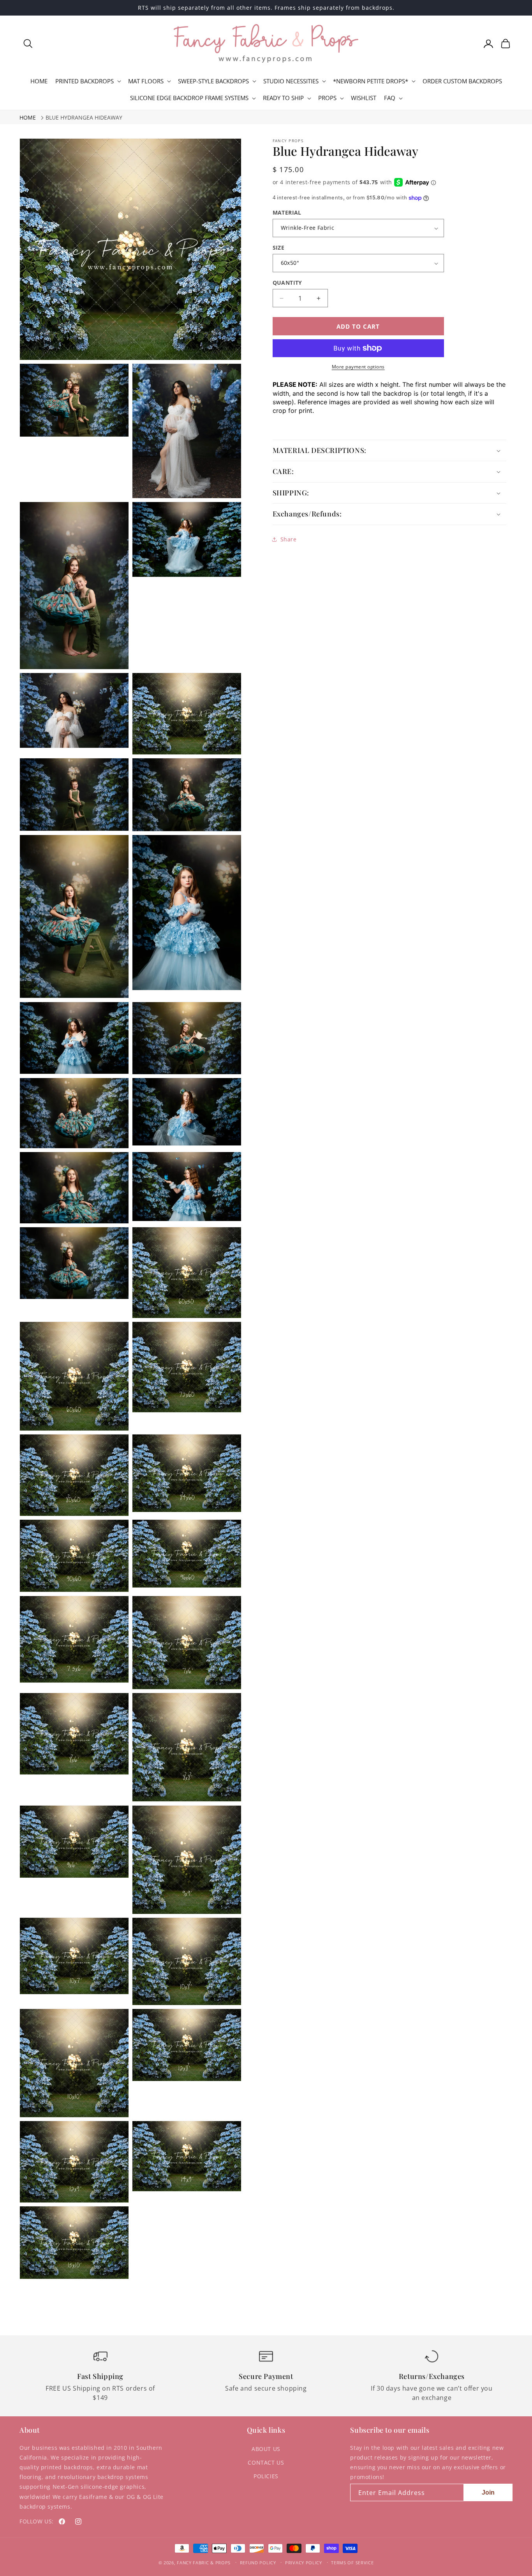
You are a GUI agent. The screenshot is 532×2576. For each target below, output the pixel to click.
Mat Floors (146, 81)
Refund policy (258, 2563)
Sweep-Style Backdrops (213, 81)
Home (28, 117)
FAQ (390, 98)
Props (327, 98)
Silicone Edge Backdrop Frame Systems (189, 98)
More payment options (358, 367)
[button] (28, 44)
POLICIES (266, 2476)
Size (279, 248)
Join (488, 2492)
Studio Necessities (291, 81)
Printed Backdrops (85, 81)
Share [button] (289, 539)
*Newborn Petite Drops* (371, 81)
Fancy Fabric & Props (204, 2563)
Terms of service (352, 2563)
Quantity (287, 283)
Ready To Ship (283, 98)
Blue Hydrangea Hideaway (84, 117)
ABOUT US (266, 2449)
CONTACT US (266, 2462)
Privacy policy (304, 2563)
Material (287, 212)
